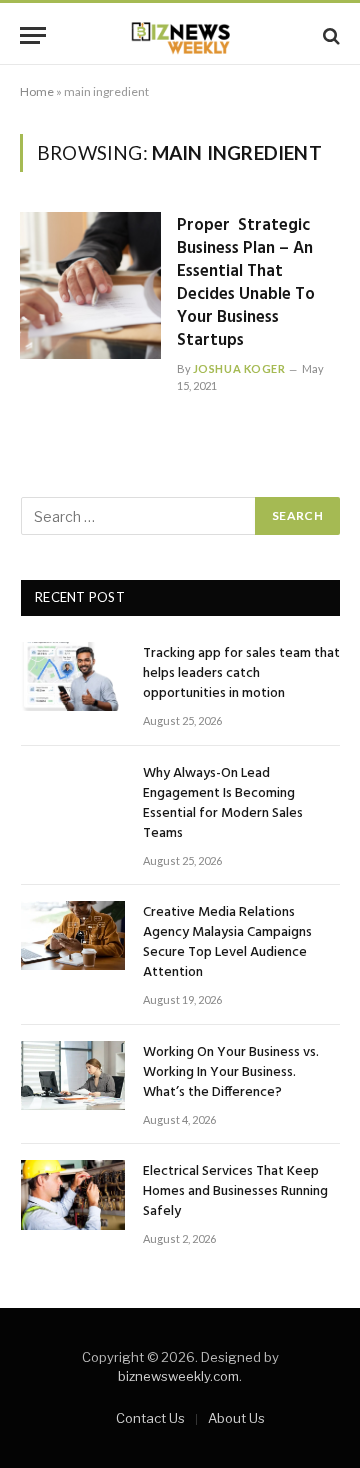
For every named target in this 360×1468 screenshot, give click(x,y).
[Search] (329, 35)
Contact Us (150, 1418)
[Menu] (33, 35)
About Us (236, 1418)
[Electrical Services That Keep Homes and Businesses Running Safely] (73, 1194)
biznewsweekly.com (178, 1376)
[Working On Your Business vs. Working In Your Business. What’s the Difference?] (73, 1075)
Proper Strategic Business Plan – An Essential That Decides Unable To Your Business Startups (246, 282)
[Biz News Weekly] (180, 35)
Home (37, 91)
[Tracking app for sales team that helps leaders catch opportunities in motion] (73, 676)
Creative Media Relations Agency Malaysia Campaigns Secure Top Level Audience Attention (227, 942)
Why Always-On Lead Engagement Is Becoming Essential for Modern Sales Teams (223, 803)
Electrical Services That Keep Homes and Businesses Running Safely (235, 1191)
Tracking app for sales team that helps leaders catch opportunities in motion (241, 673)
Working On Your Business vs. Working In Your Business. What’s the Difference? (231, 1072)
